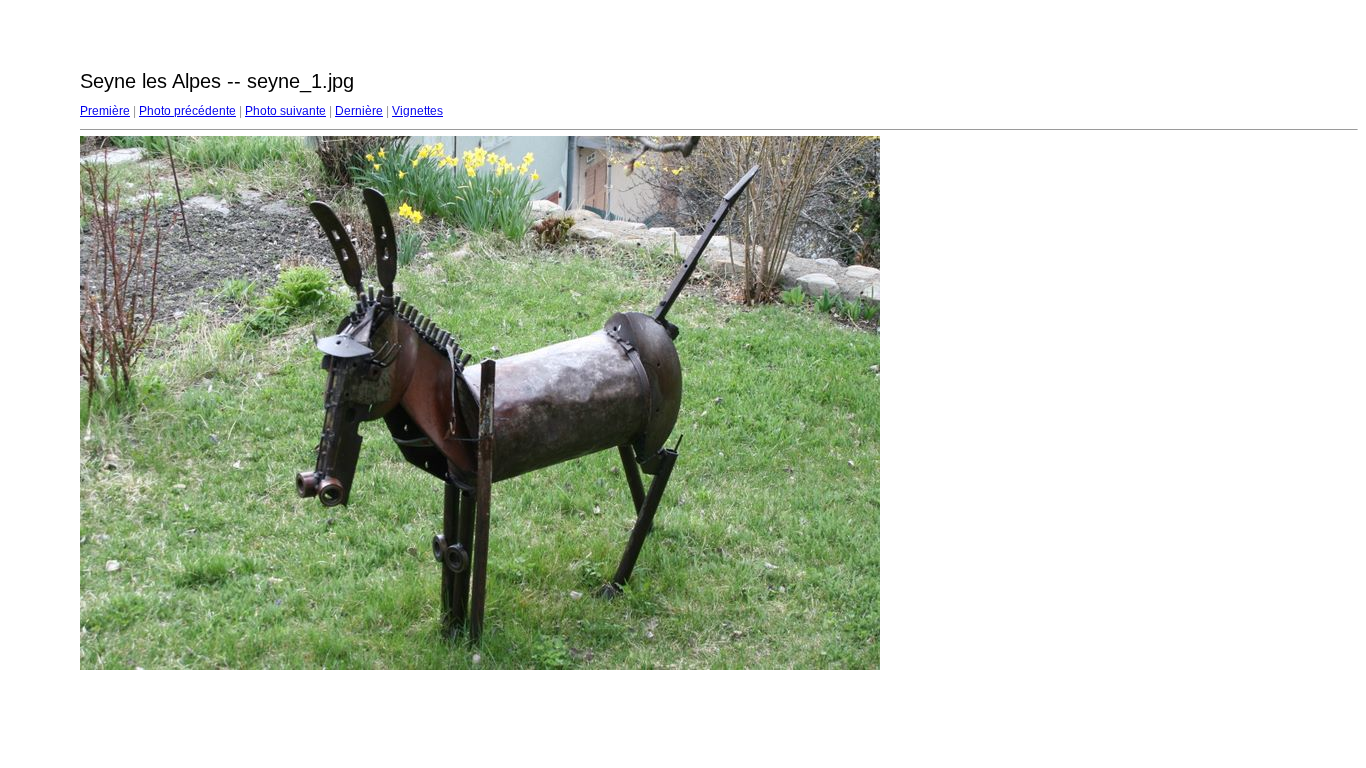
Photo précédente (187, 111)
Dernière (359, 111)
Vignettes (417, 111)
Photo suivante (285, 111)
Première (105, 111)
